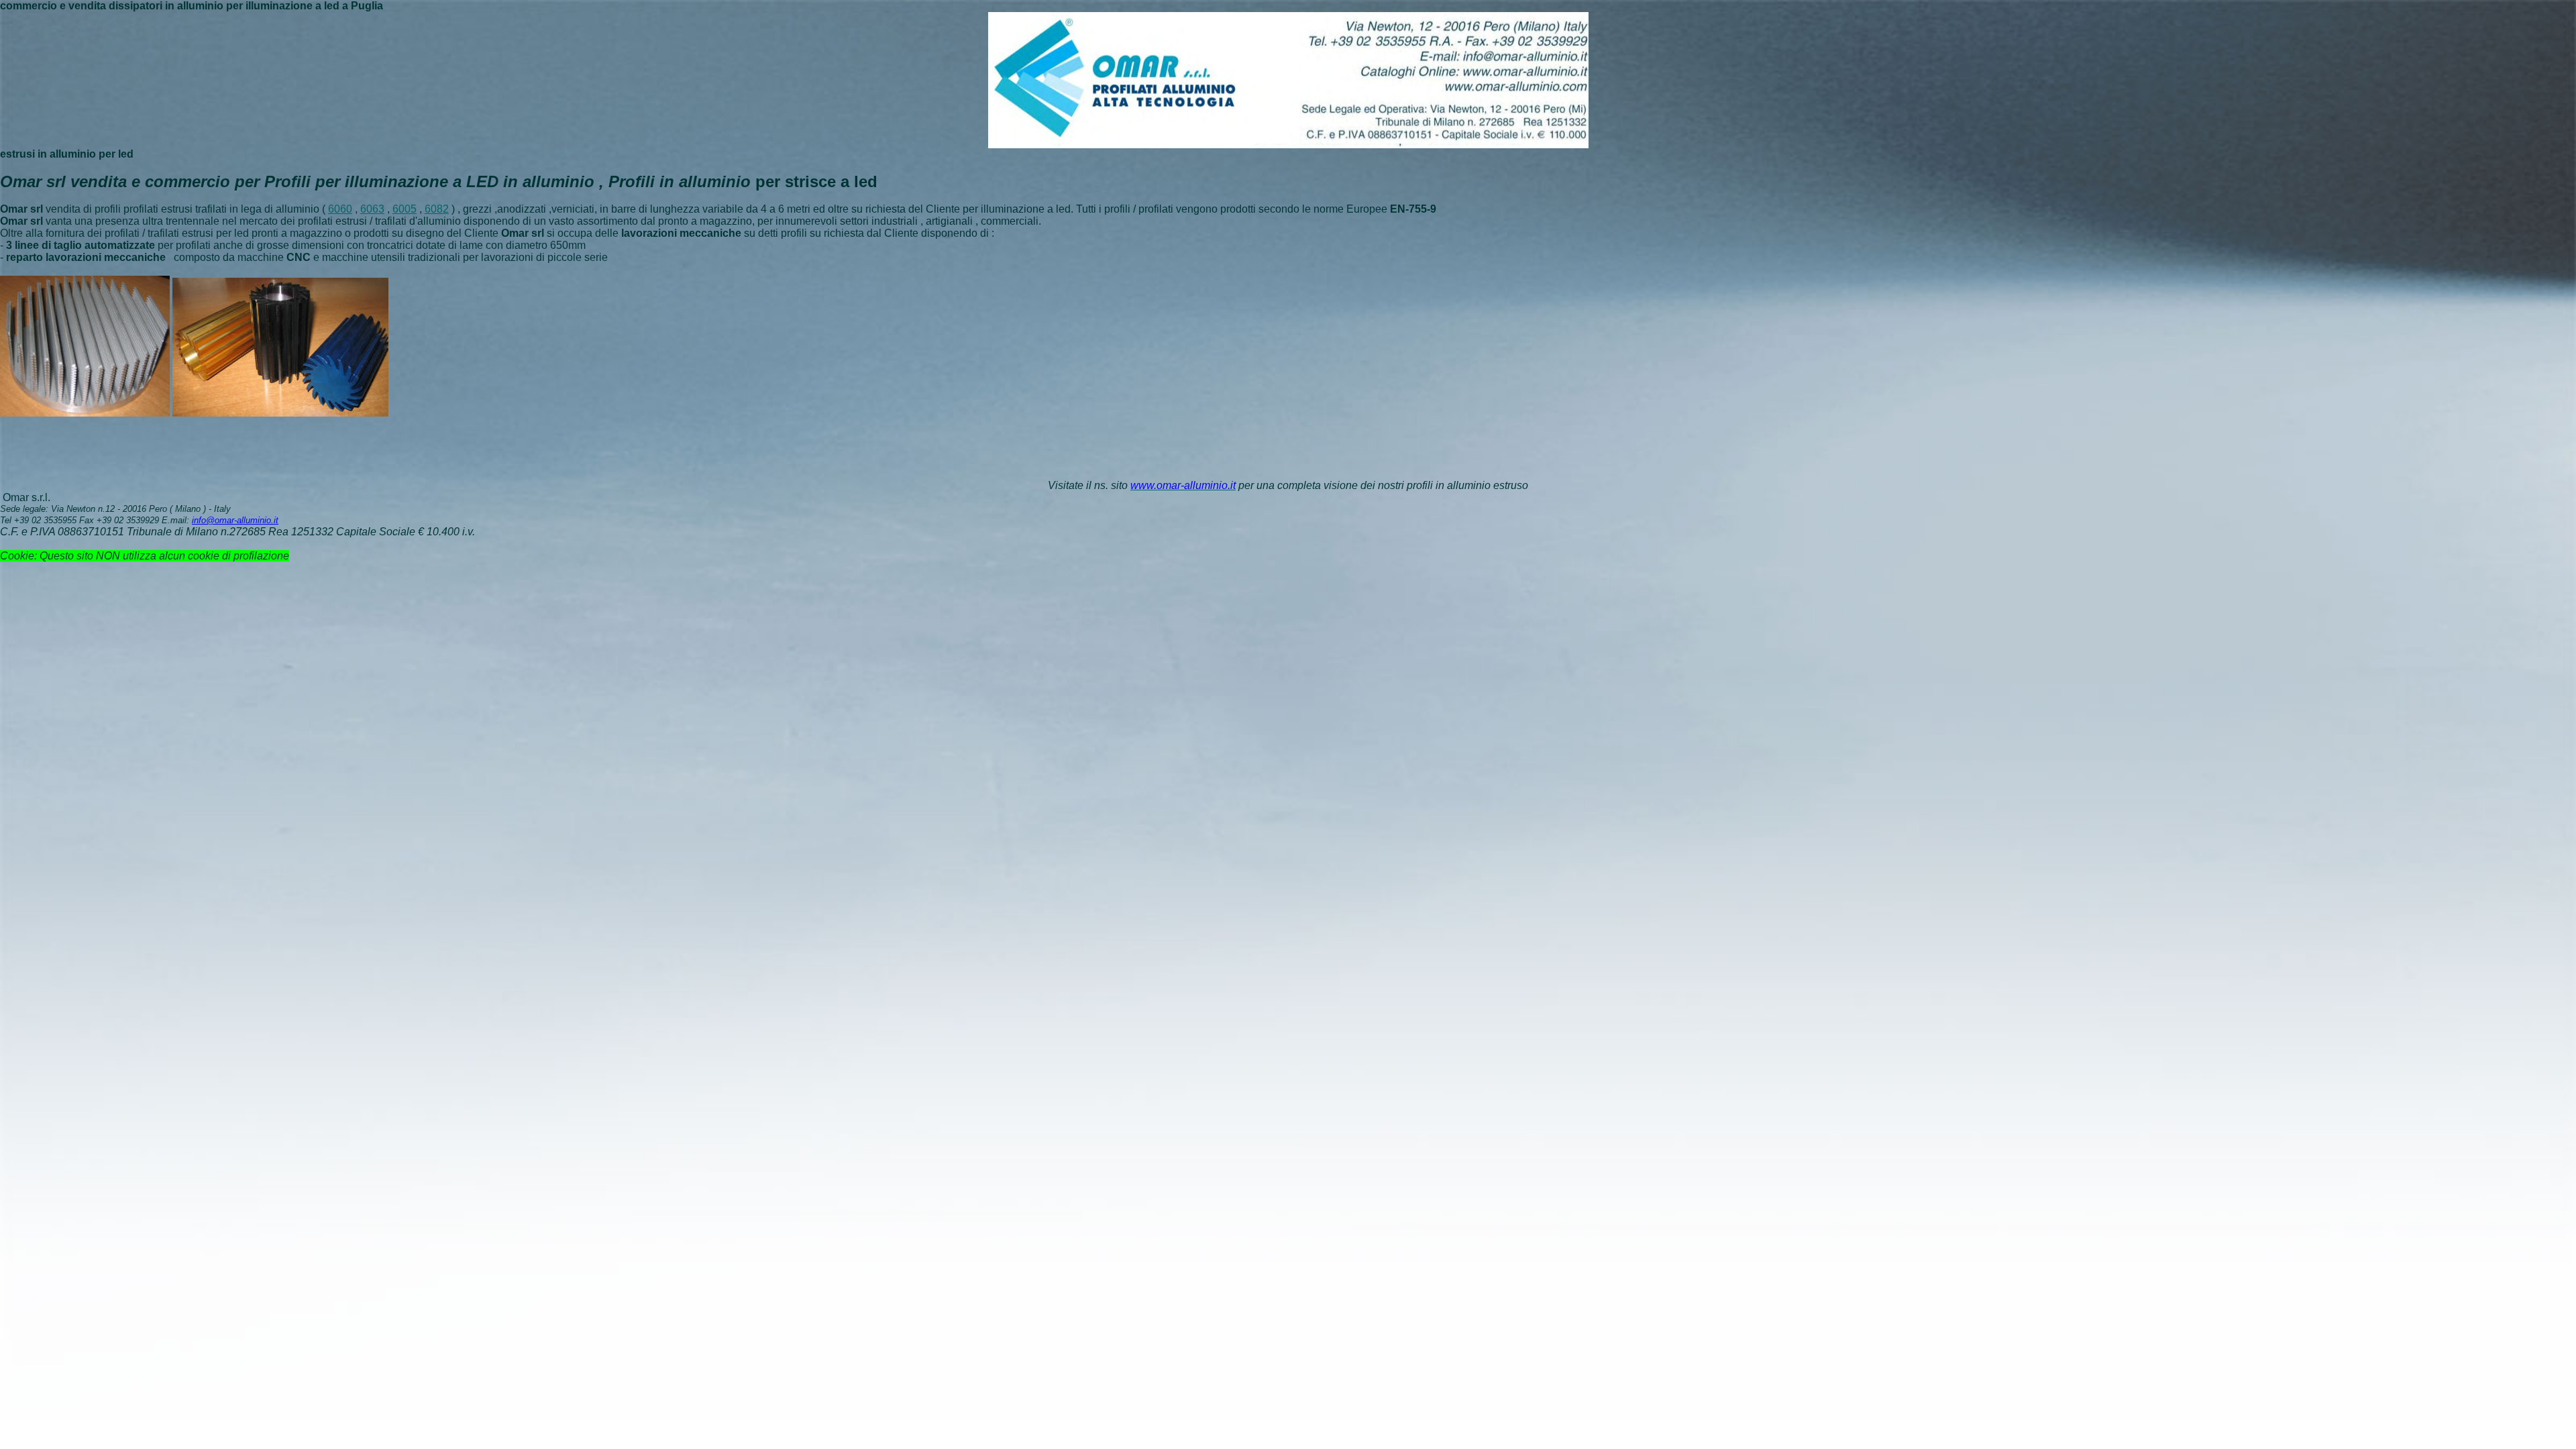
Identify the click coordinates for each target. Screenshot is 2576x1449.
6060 (340, 209)
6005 (405, 209)
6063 (372, 209)
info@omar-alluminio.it (235, 520)
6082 (437, 209)
